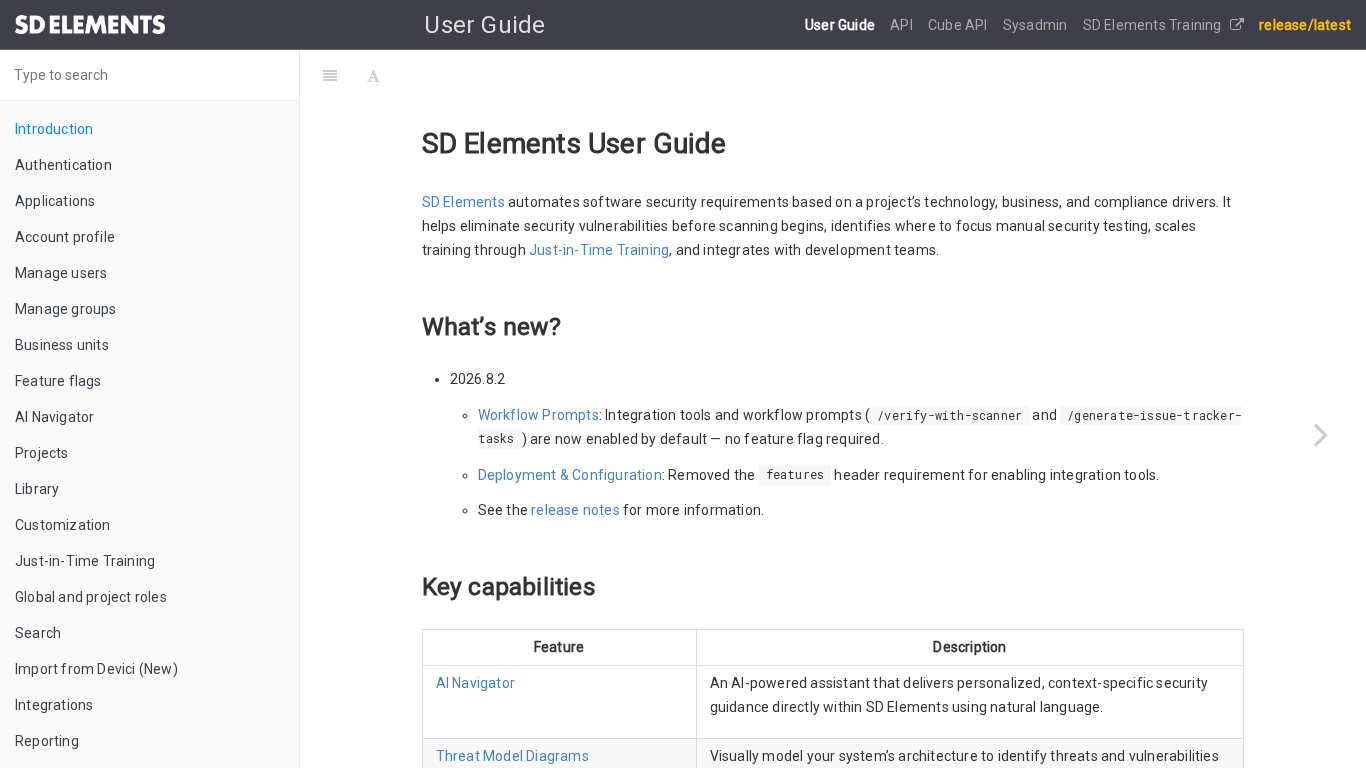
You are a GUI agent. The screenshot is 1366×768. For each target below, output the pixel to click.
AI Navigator (54, 417)
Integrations (54, 705)
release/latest (1305, 25)
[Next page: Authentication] (1321, 434)
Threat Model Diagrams (512, 756)
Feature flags (58, 381)
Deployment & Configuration (570, 475)
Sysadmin (1037, 25)
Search (38, 633)
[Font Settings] (373, 75)
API (903, 25)
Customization (63, 525)
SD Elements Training (1154, 25)
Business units (62, 345)
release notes (575, 510)
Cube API (959, 25)
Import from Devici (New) (96, 669)
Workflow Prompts (538, 415)
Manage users (61, 273)
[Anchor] (573, 324)
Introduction (54, 129)
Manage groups (66, 309)
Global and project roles (91, 597)
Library (37, 489)
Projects (42, 453)
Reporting (47, 741)
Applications (55, 201)
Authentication (63, 165)
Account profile (65, 237)
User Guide (841, 25)
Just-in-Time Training (85, 561)
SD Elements (463, 202)
